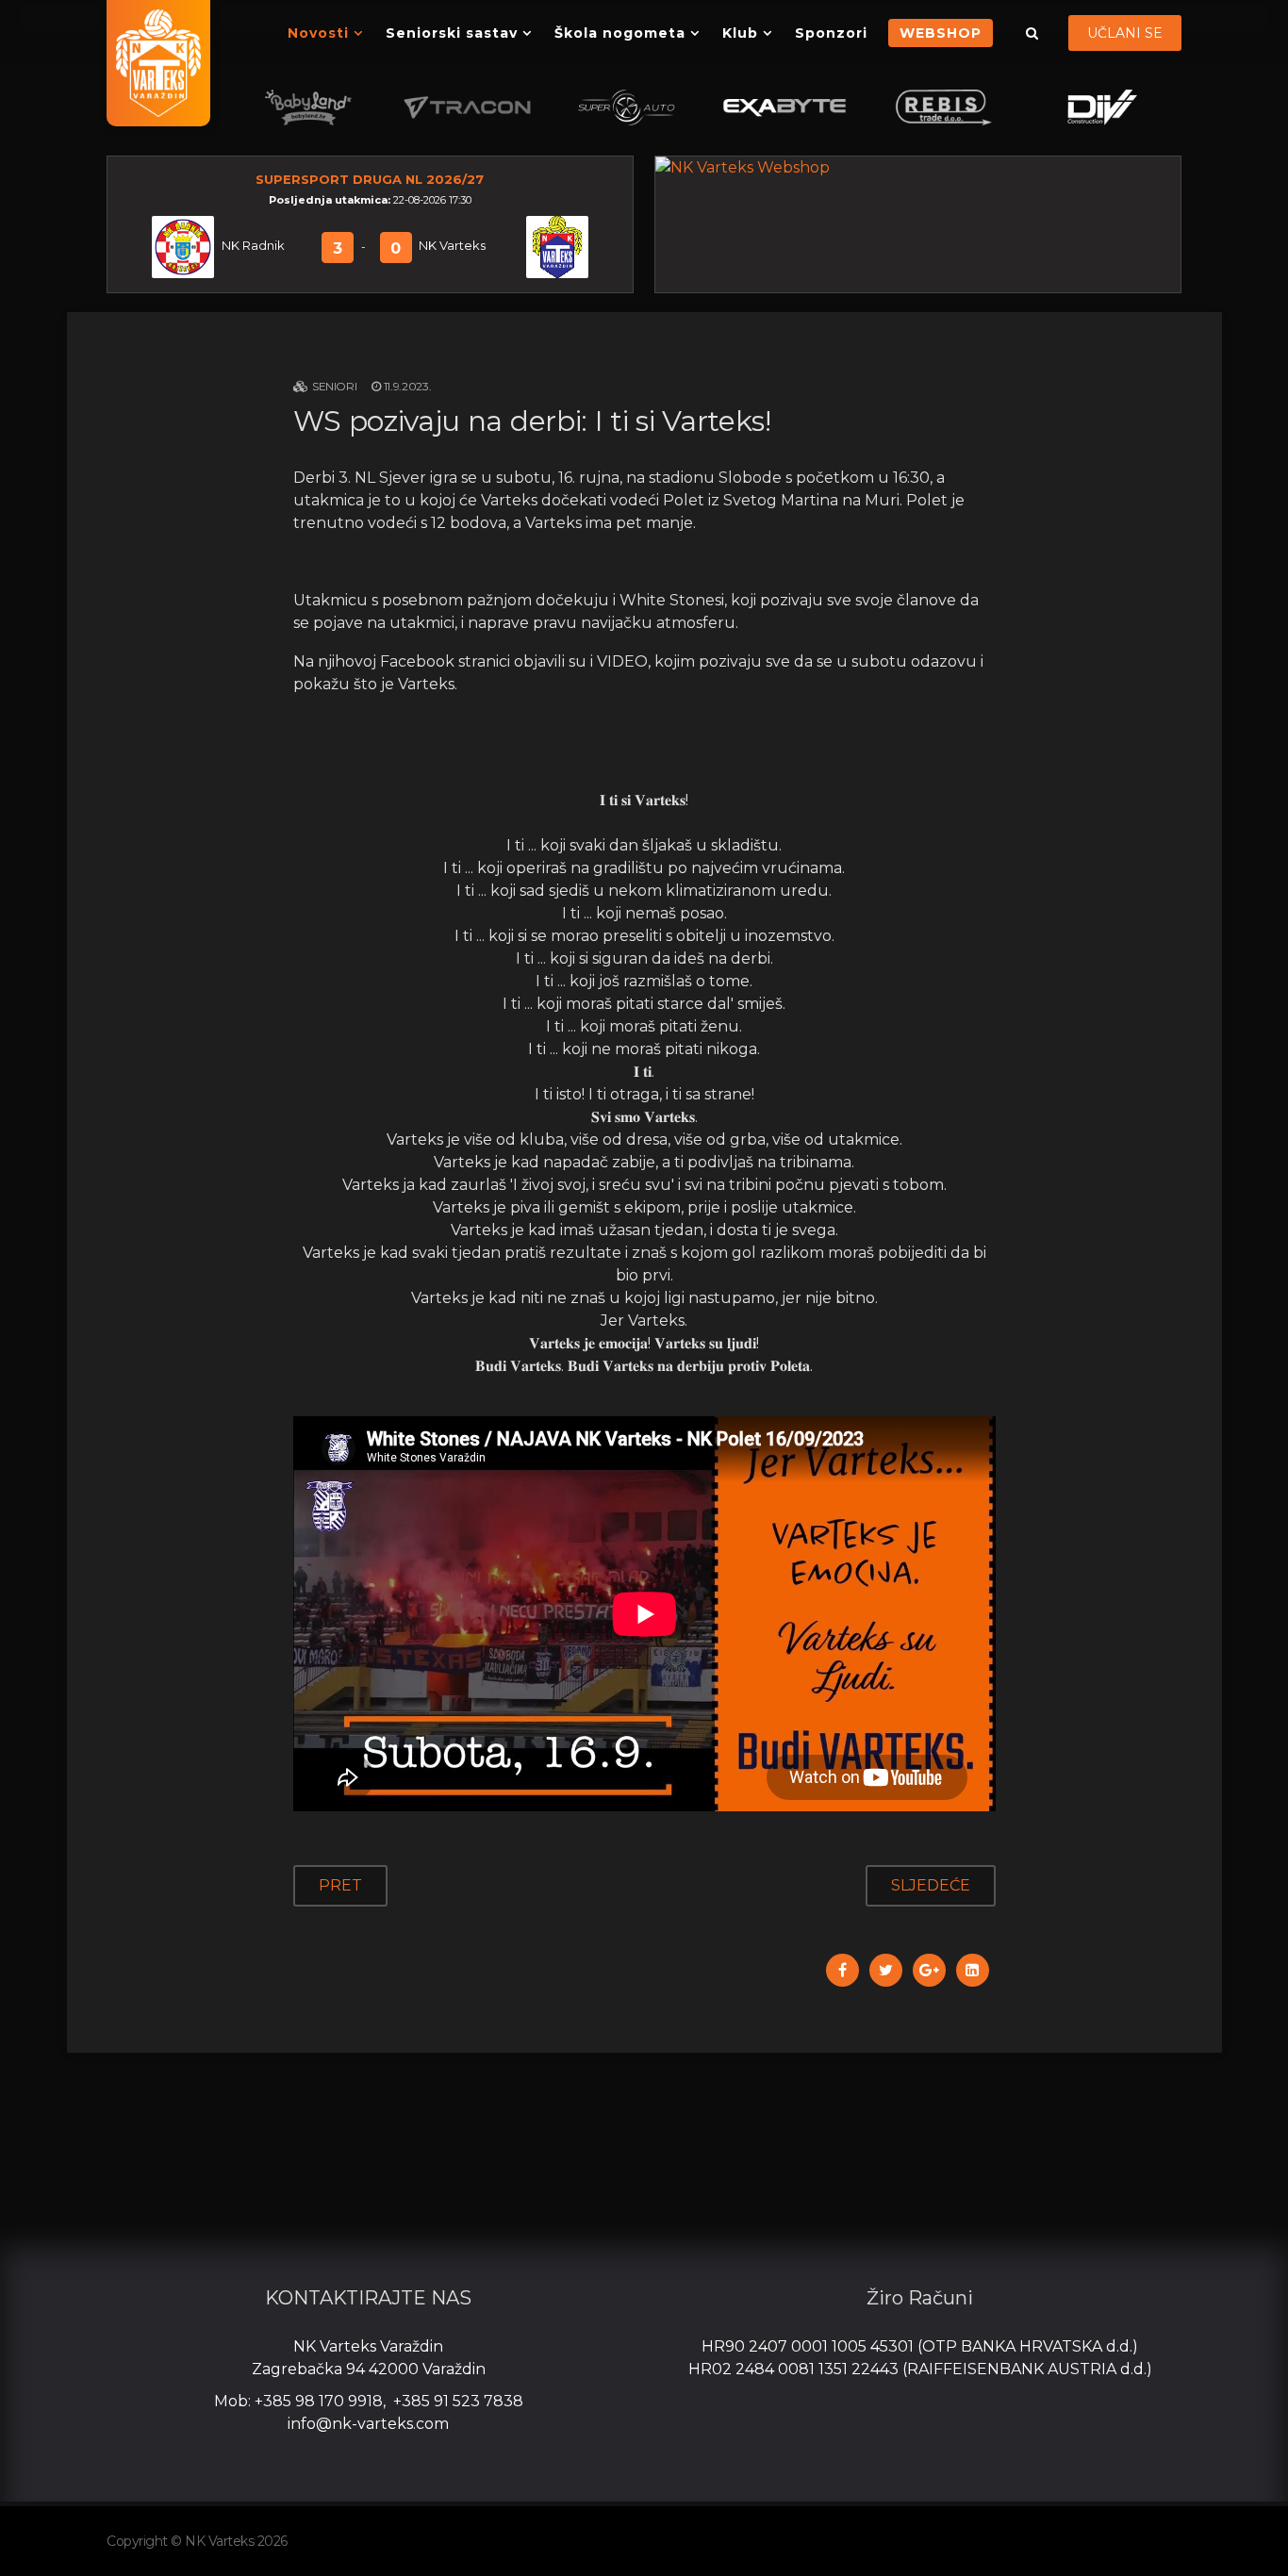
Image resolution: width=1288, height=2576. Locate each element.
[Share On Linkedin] (973, 1970)
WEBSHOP (941, 33)
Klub (740, 33)
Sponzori (831, 33)
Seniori (335, 386)
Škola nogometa (620, 33)
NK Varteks (452, 246)
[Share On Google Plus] (929, 1970)
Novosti (318, 33)
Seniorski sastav (452, 33)
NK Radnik (253, 246)
